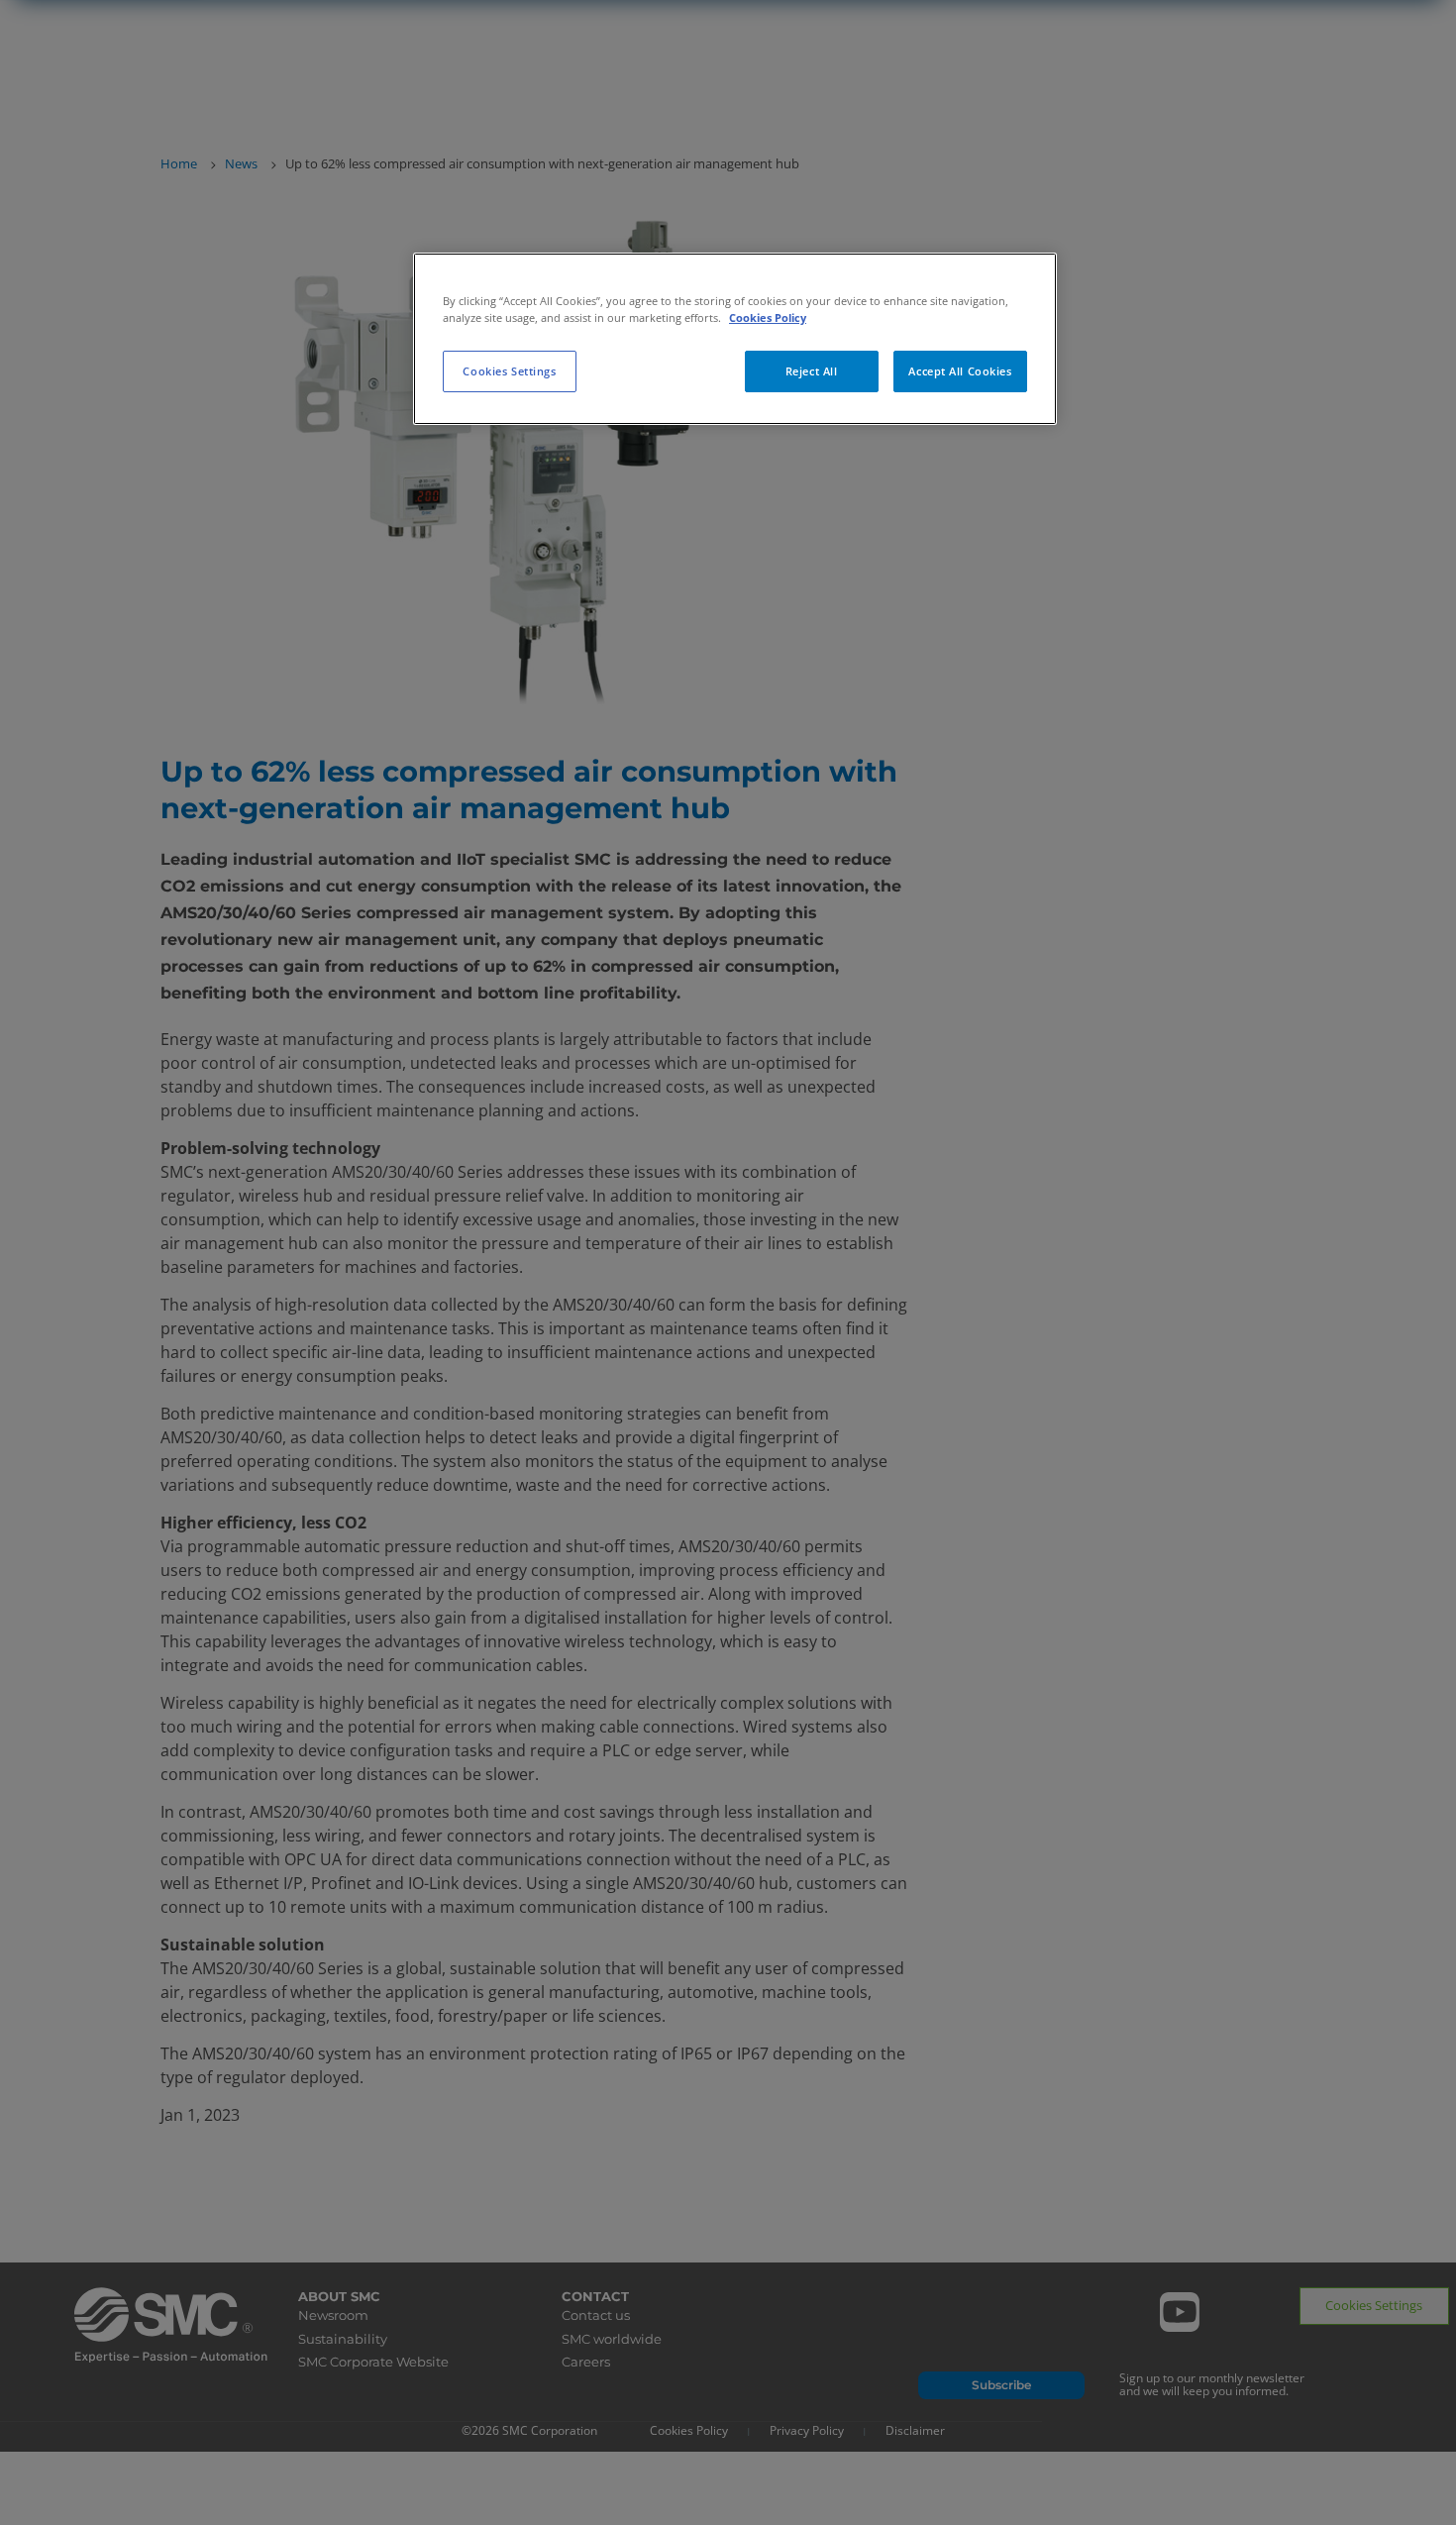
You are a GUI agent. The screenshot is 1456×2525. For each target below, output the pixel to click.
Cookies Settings (509, 371)
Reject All (812, 371)
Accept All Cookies (960, 371)
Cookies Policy (768, 317)
